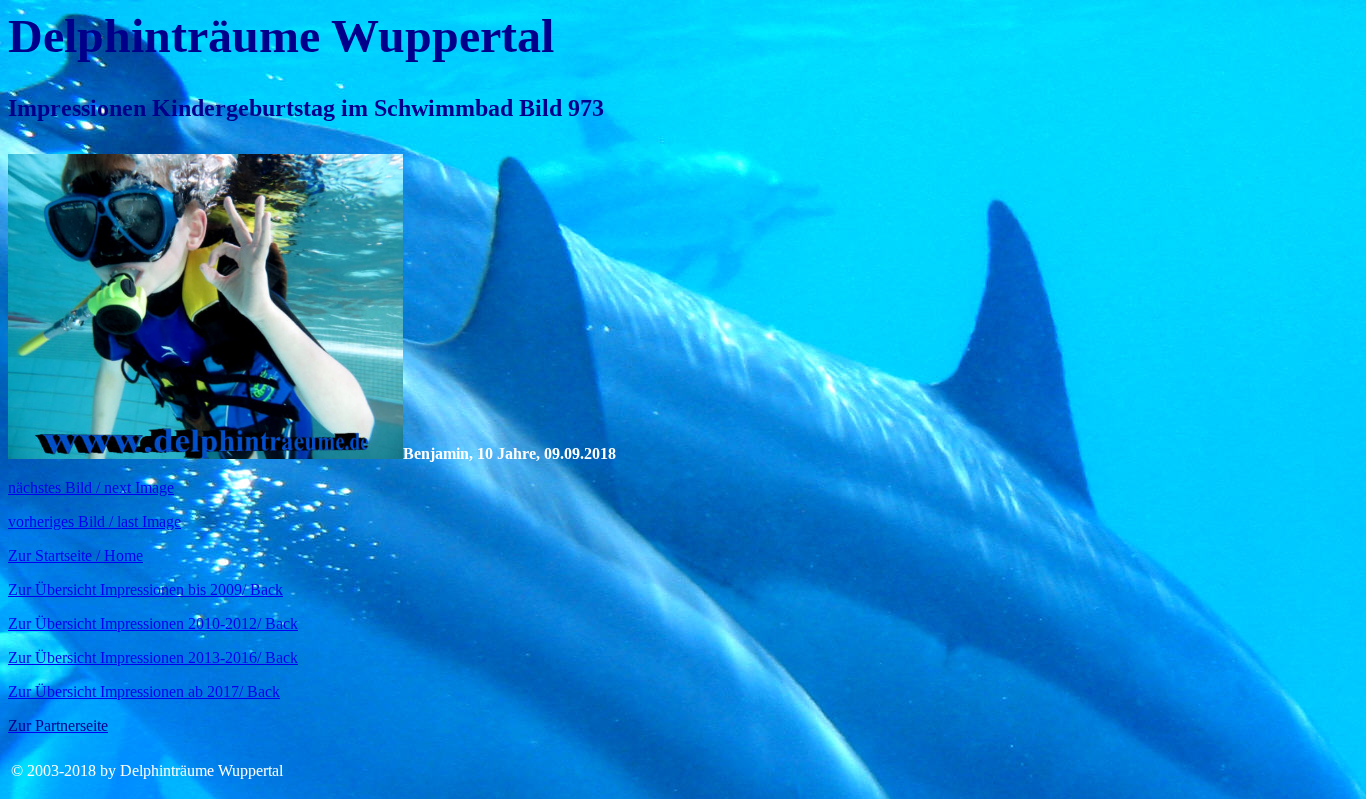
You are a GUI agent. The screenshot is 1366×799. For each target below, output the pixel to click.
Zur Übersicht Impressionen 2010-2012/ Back (153, 623)
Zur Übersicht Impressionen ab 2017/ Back (144, 691)
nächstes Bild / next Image (91, 487)
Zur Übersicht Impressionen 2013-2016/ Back (153, 657)
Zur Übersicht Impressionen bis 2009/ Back (145, 589)
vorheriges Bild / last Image (94, 521)
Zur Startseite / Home (75, 555)
